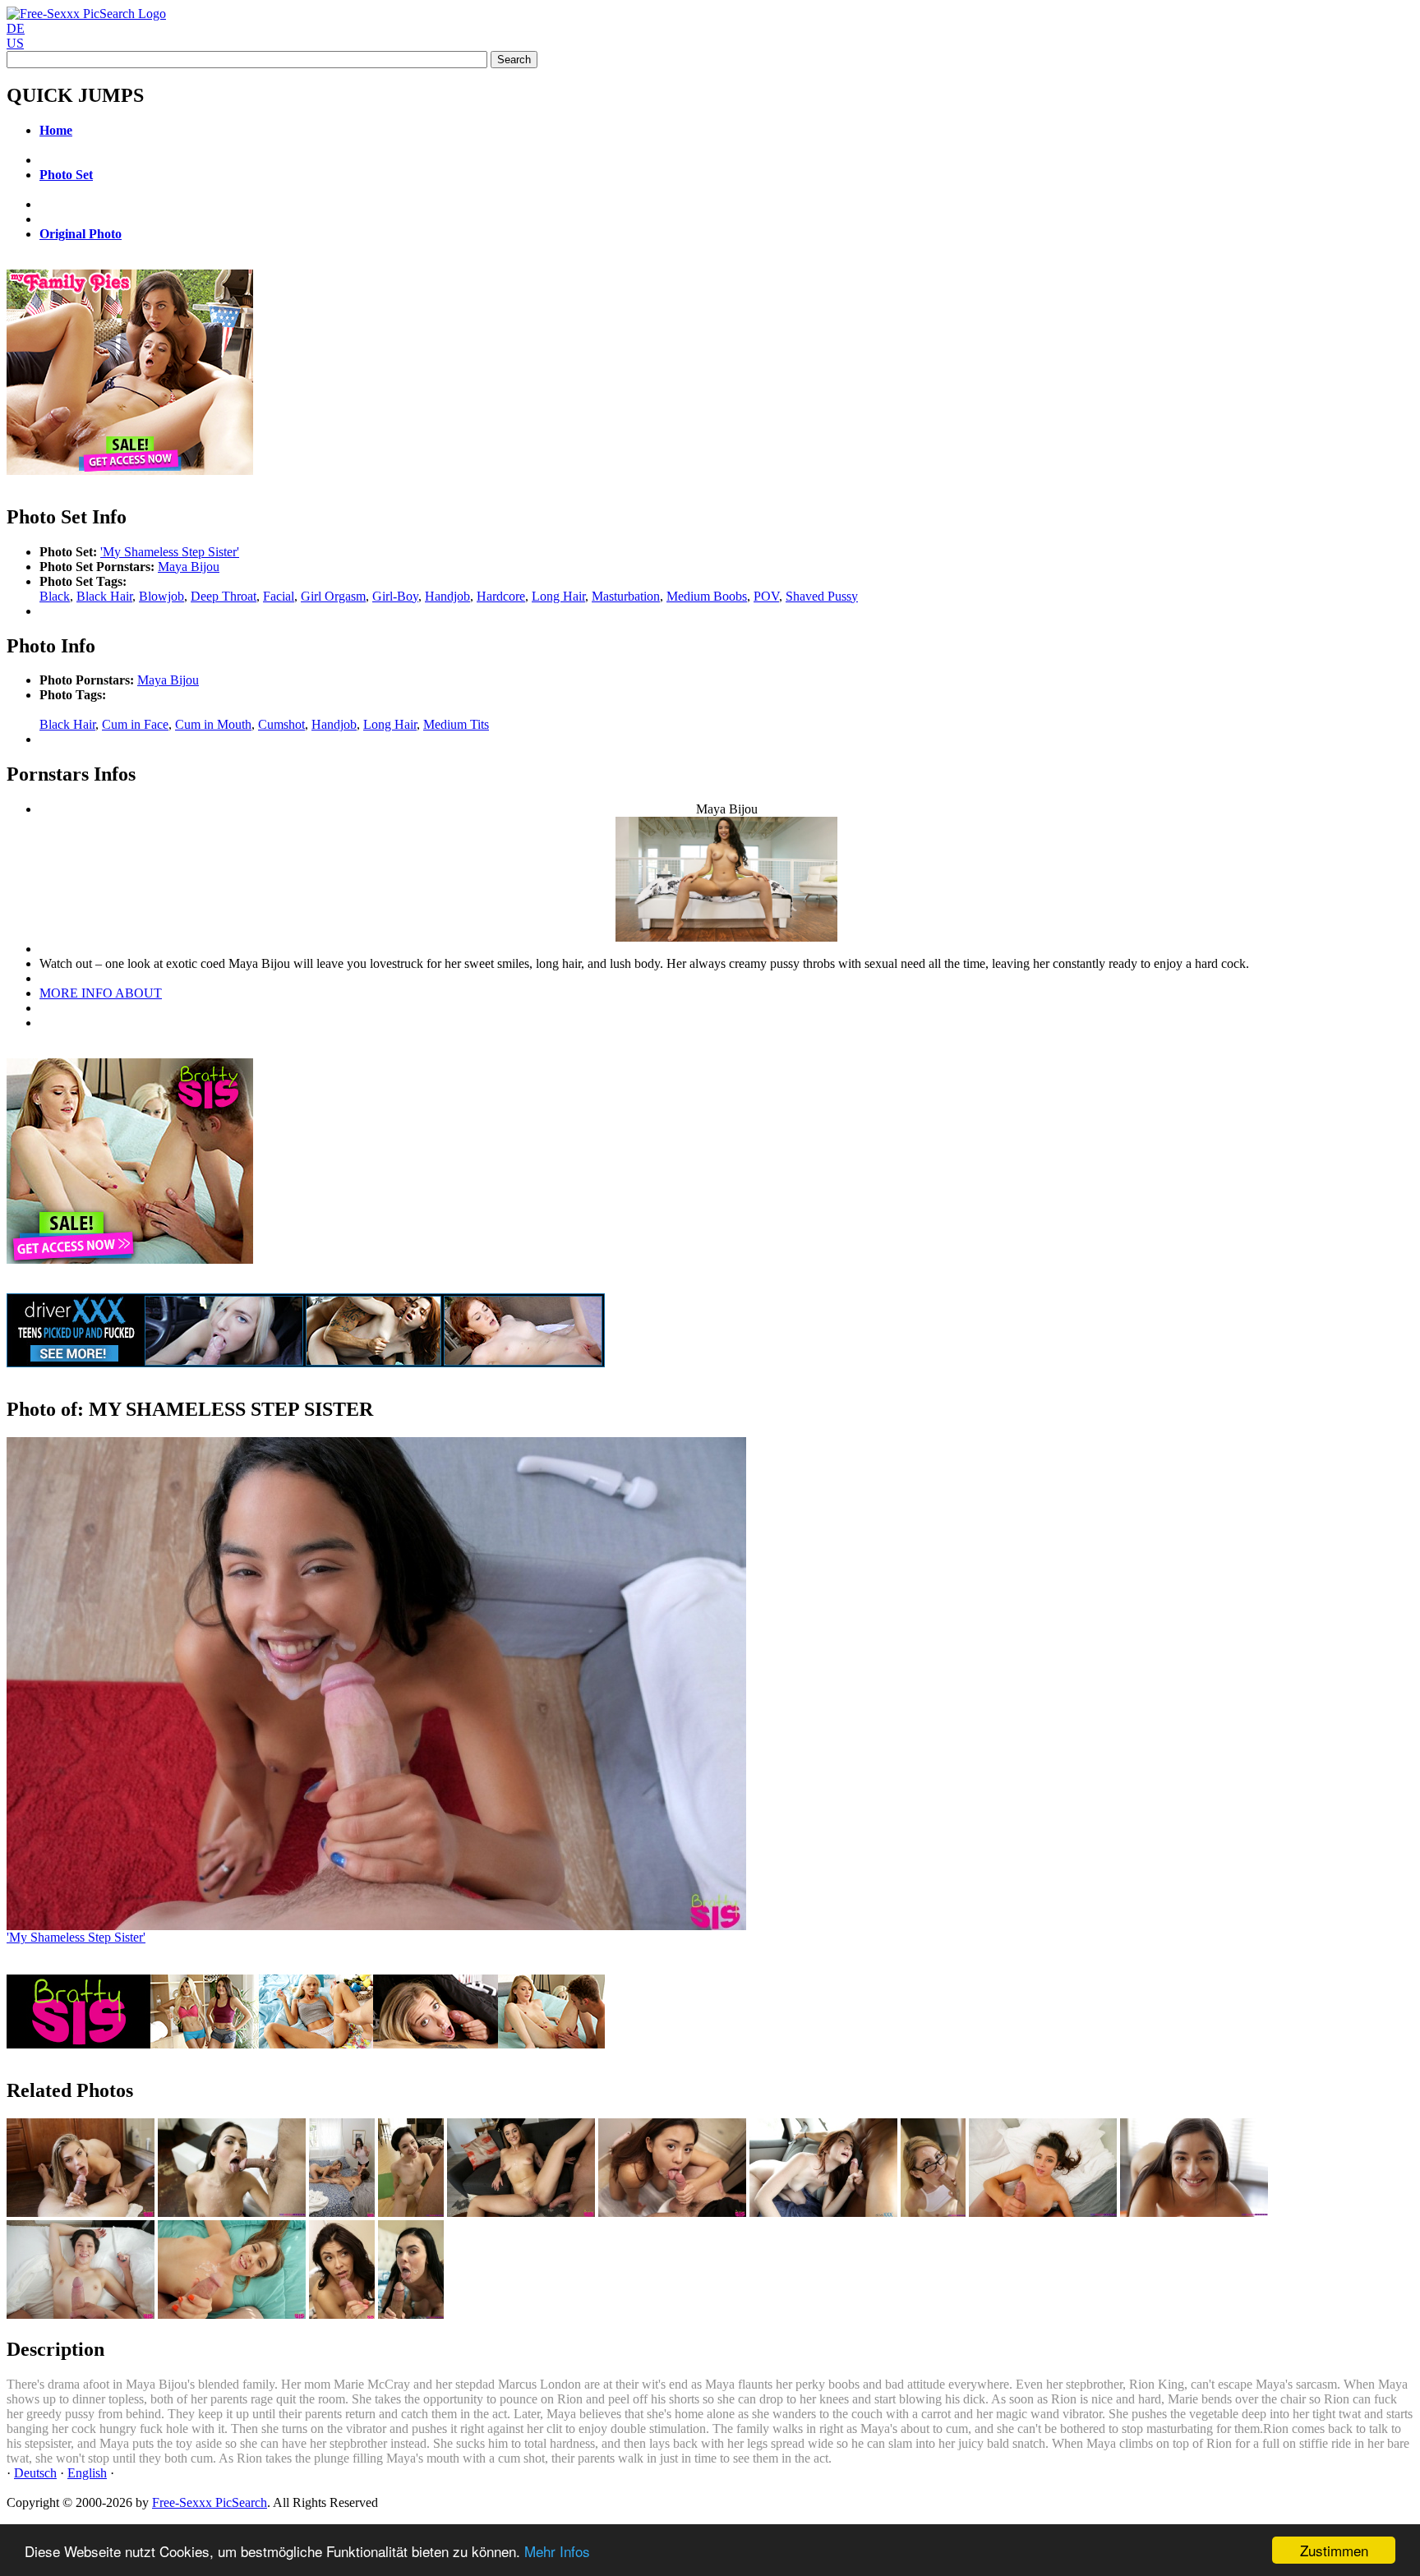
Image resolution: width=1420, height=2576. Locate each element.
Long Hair (558, 596)
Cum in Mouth (213, 724)
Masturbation (626, 596)
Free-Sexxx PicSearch (210, 2502)
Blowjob (161, 596)
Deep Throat (224, 596)
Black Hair (104, 596)
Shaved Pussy (822, 596)
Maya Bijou (189, 567)
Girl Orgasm (333, 596)
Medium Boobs (707, 596)
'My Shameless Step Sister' (170, 552)
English (87, 2473)
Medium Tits (456, 724)
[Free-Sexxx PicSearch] (86, 14)
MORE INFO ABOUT (101, 993)
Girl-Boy (395, 596)
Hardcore (501, 596)
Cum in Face (135, 724)
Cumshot (281, 724)
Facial (279, 596)
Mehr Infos (557, 2551)
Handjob (447, 596)
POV (766, 596)
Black (55, 596)
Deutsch (35, 2473)
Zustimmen (1334, 2550)
